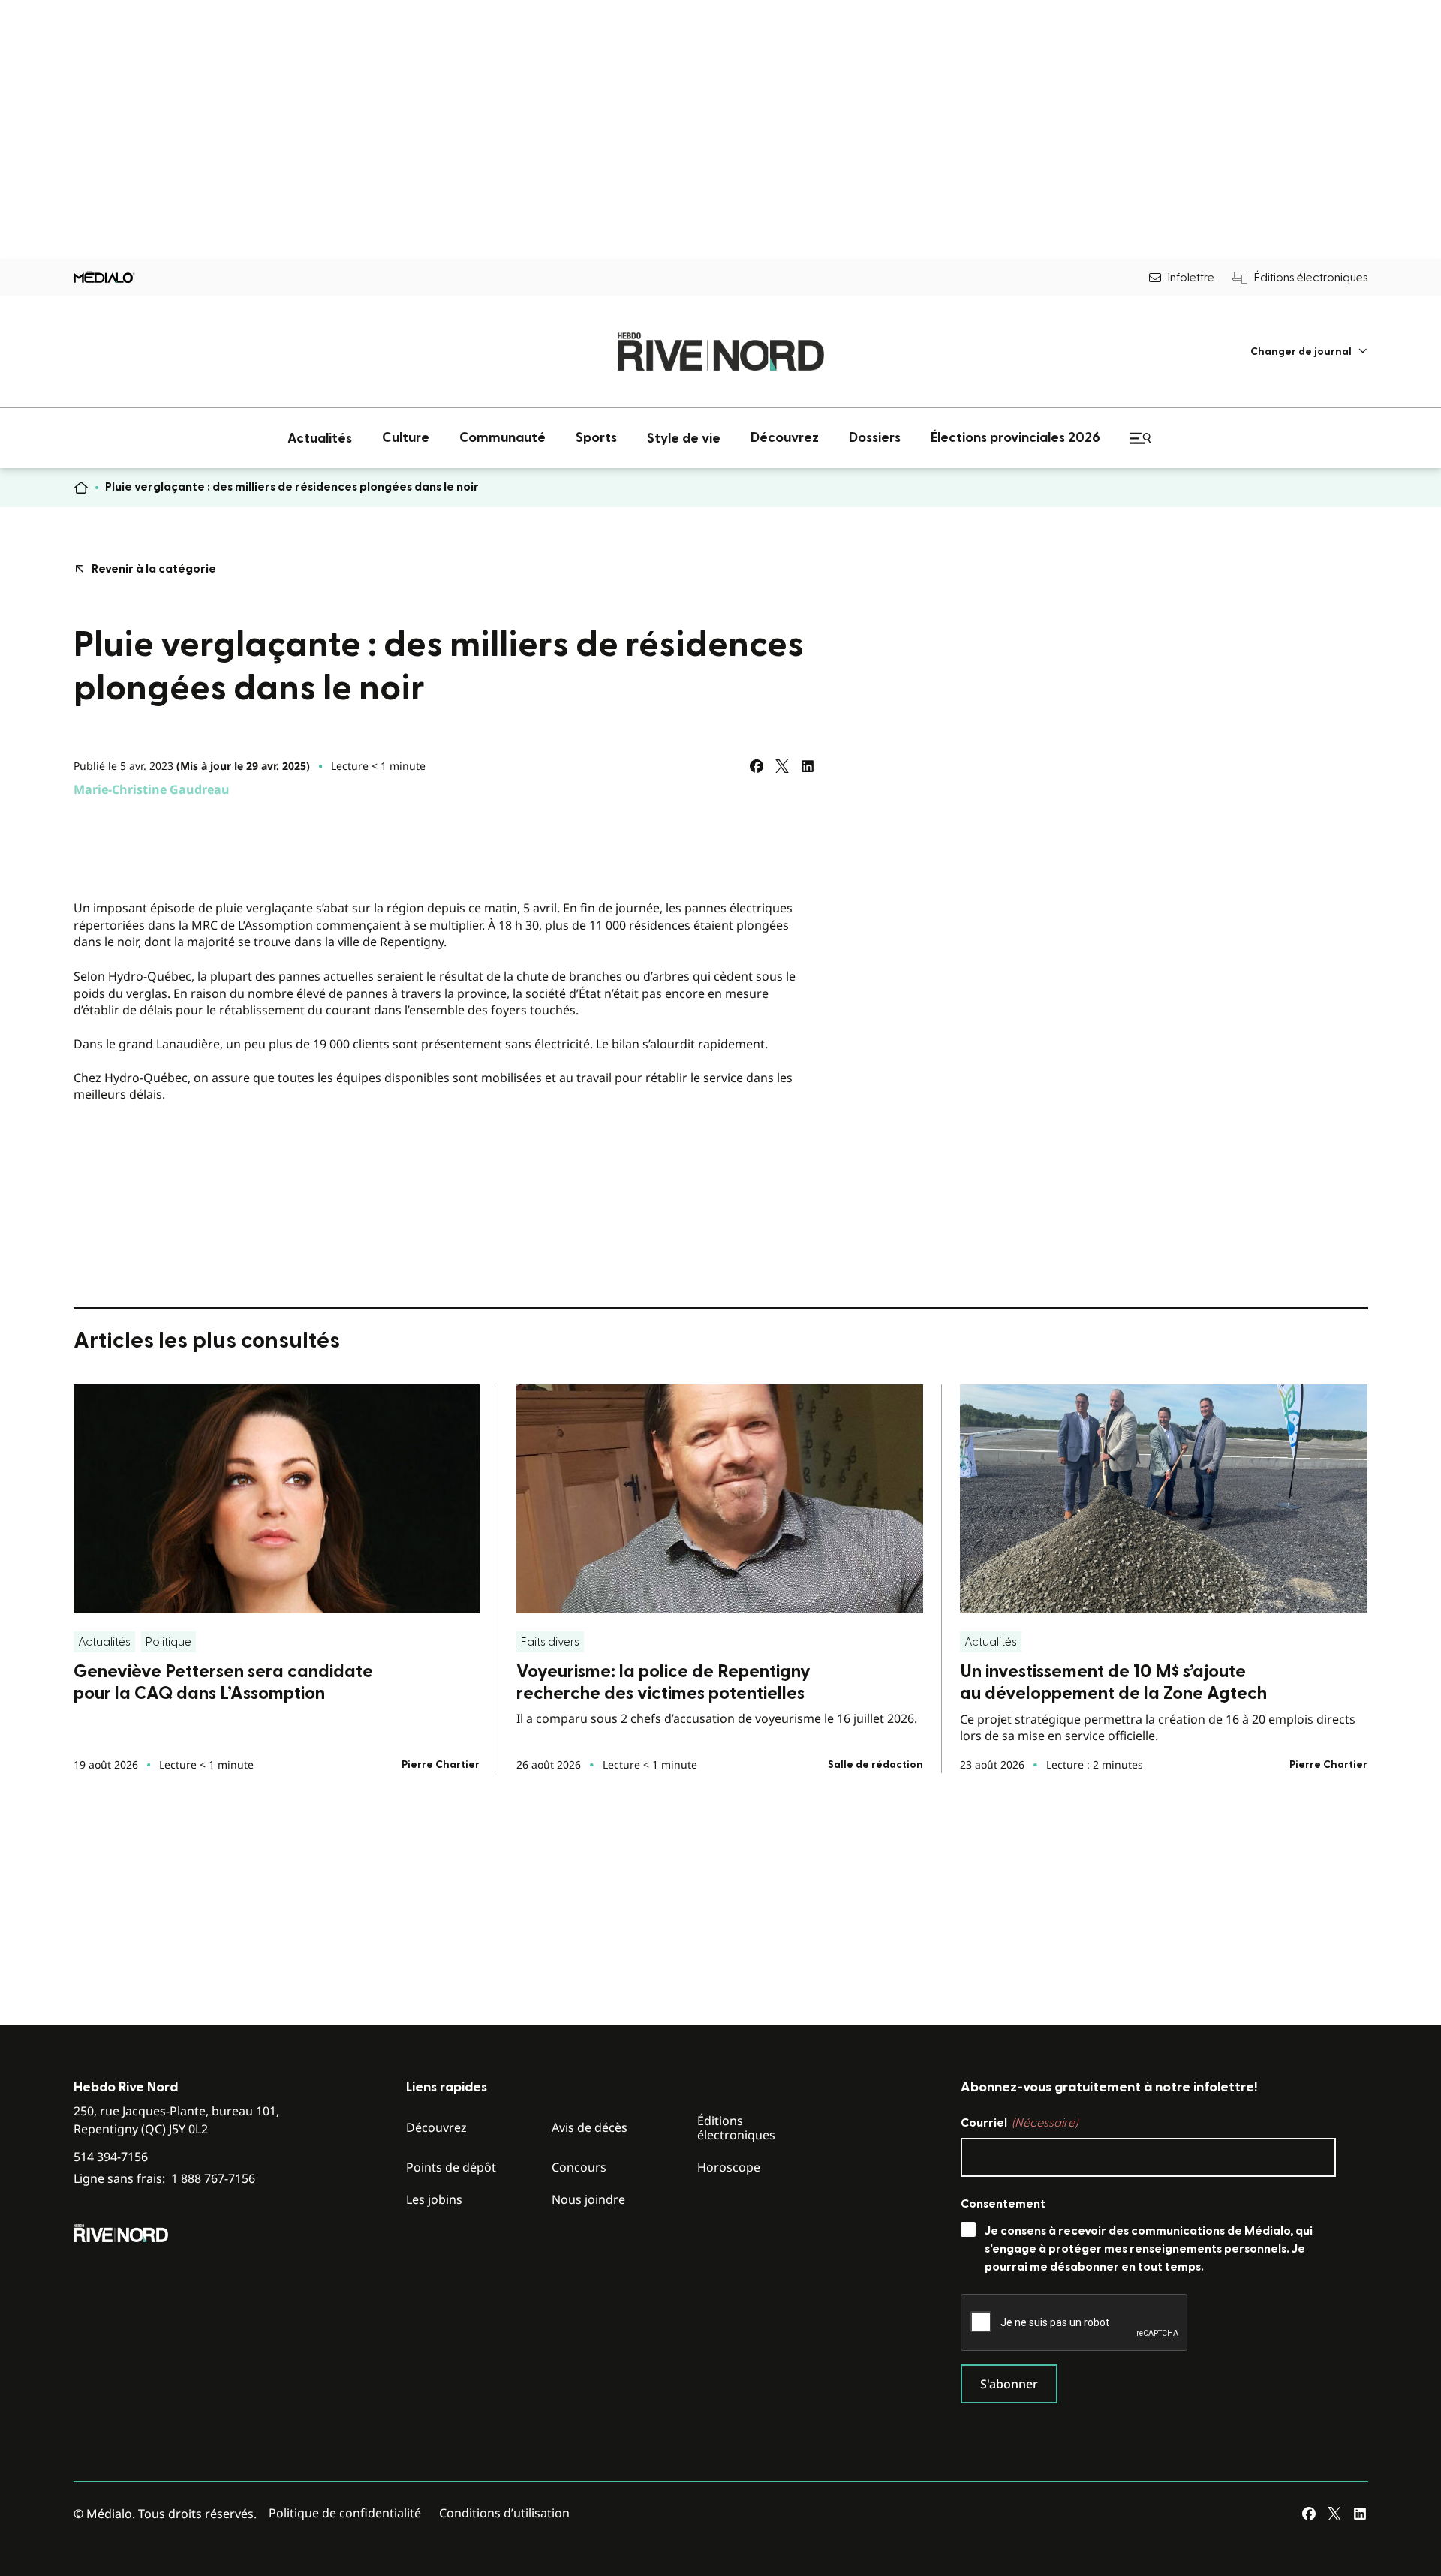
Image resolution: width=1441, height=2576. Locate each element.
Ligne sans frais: (164, 2179)
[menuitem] (1309, 352)
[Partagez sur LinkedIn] (808, 766)
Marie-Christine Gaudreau (152, 789)
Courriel (1019, 2123)
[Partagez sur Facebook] (757, 766)
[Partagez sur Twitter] (782, 766)
